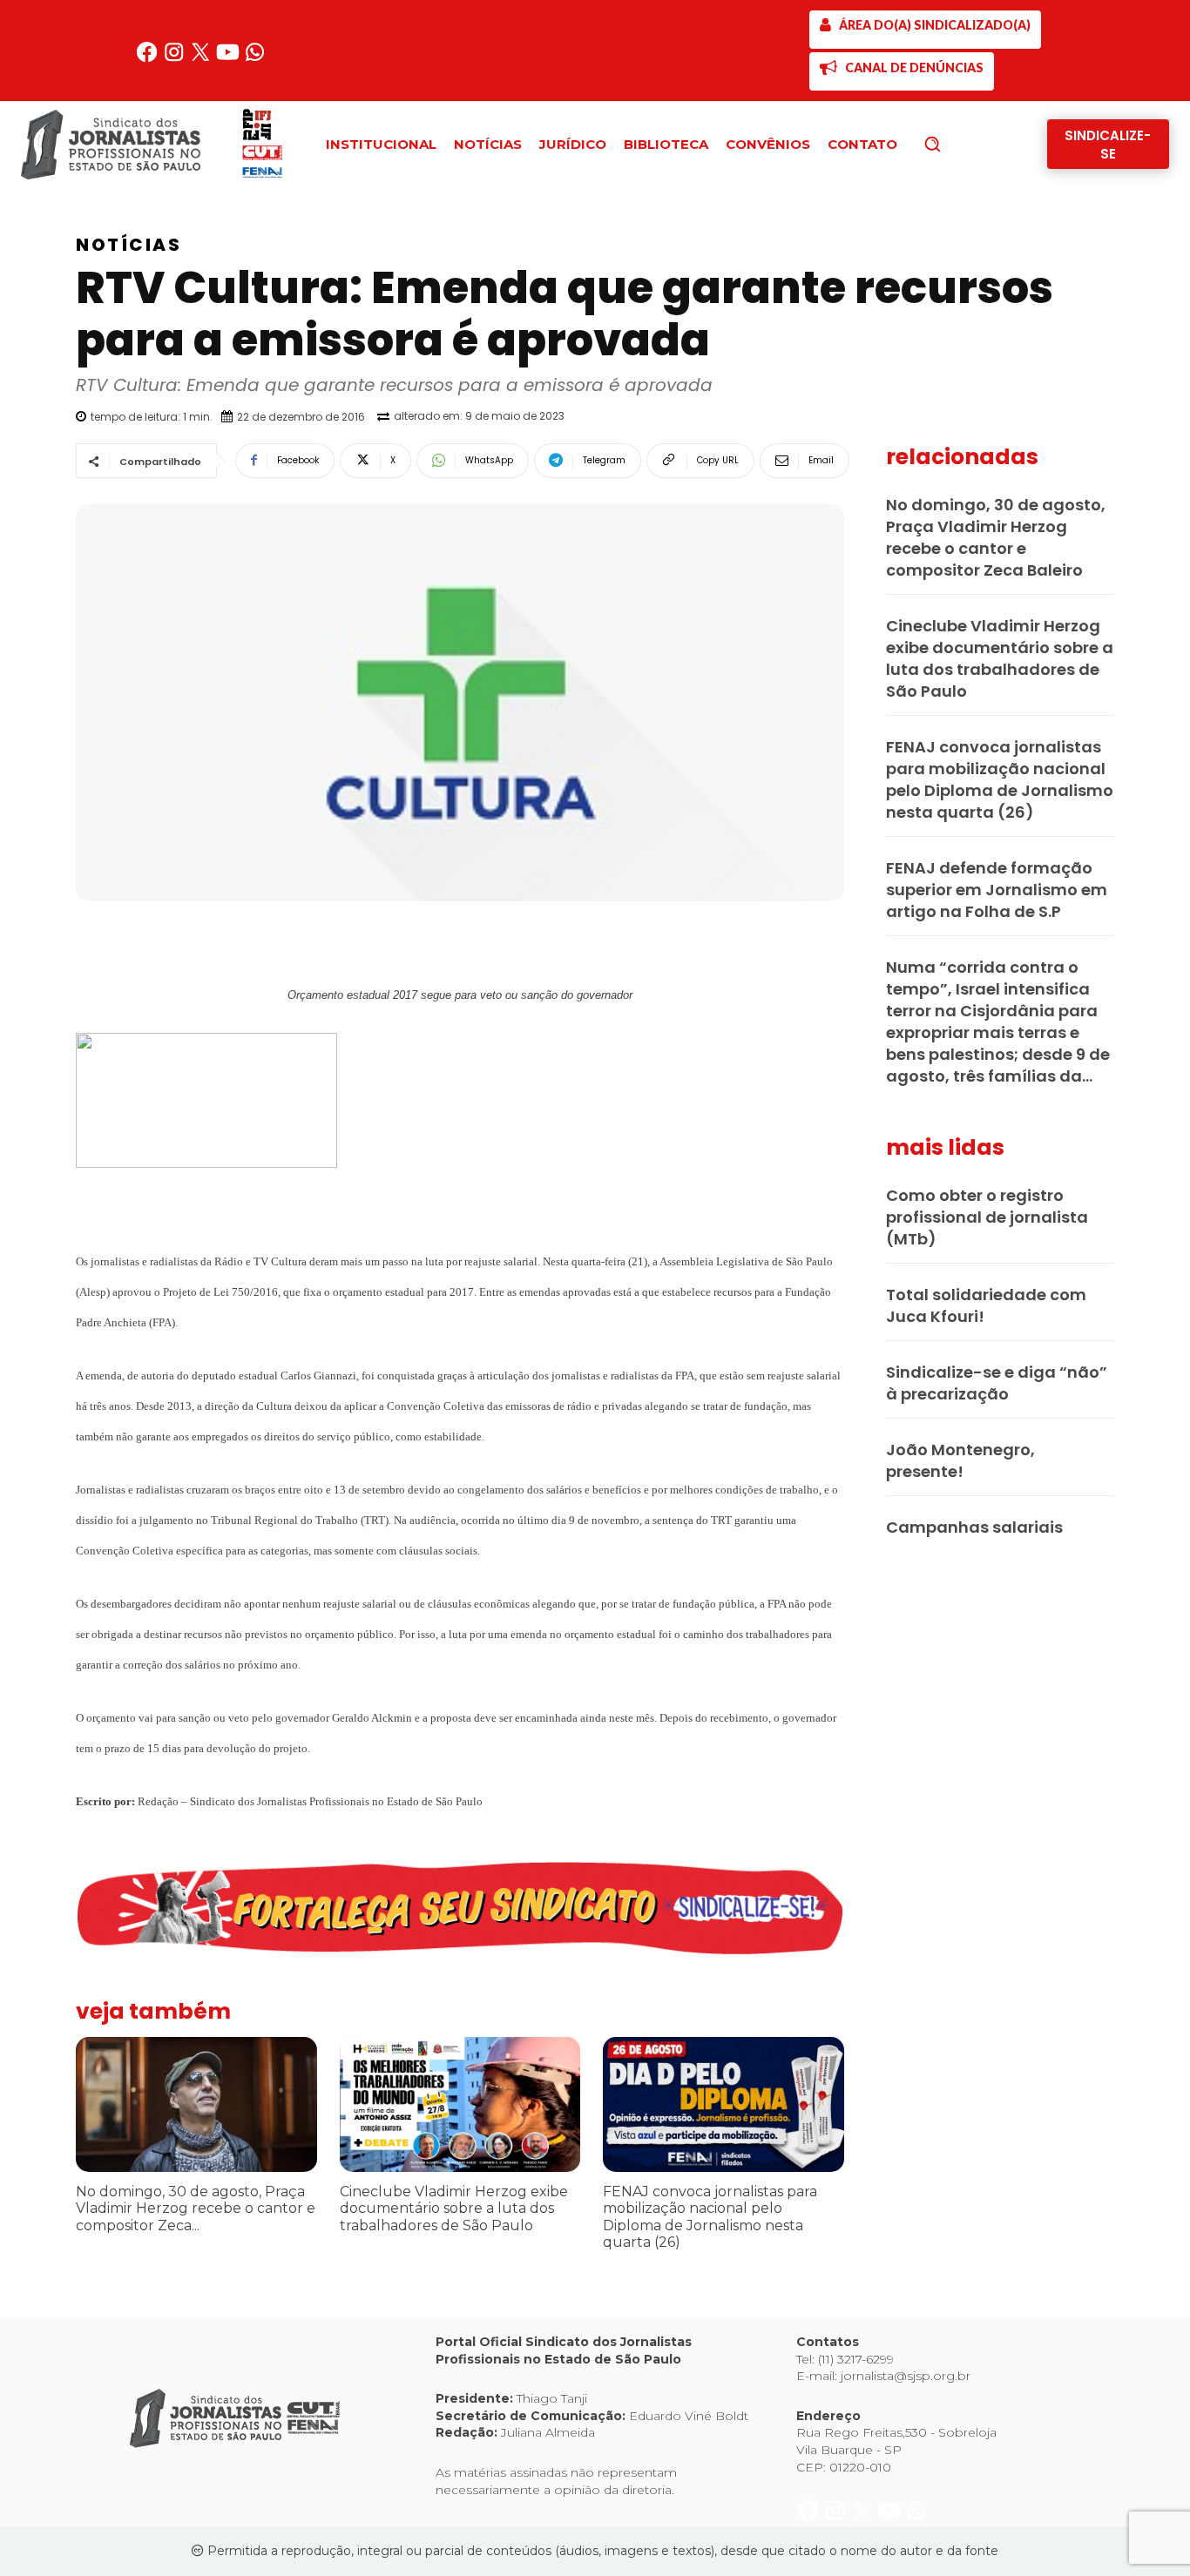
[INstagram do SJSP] (176, 59)
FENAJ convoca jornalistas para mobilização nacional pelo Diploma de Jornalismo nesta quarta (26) (710, 2217)
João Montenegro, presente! (960, 1460)
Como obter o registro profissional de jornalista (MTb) (987, 1217)
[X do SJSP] (203, 59)
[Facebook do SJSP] (149, 59)
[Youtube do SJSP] (230, 59)
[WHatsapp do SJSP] (255, 59)
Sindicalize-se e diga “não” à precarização (997, 1383)
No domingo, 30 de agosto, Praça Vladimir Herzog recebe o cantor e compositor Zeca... (196, 2208)
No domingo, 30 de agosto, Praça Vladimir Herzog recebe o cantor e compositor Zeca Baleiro (996, 537)
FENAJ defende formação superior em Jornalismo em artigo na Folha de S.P (997, 890)
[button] (962, 144)
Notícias (128, 245)
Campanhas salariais (974, 1527)
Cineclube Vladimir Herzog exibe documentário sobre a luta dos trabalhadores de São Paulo (454, 2208)
